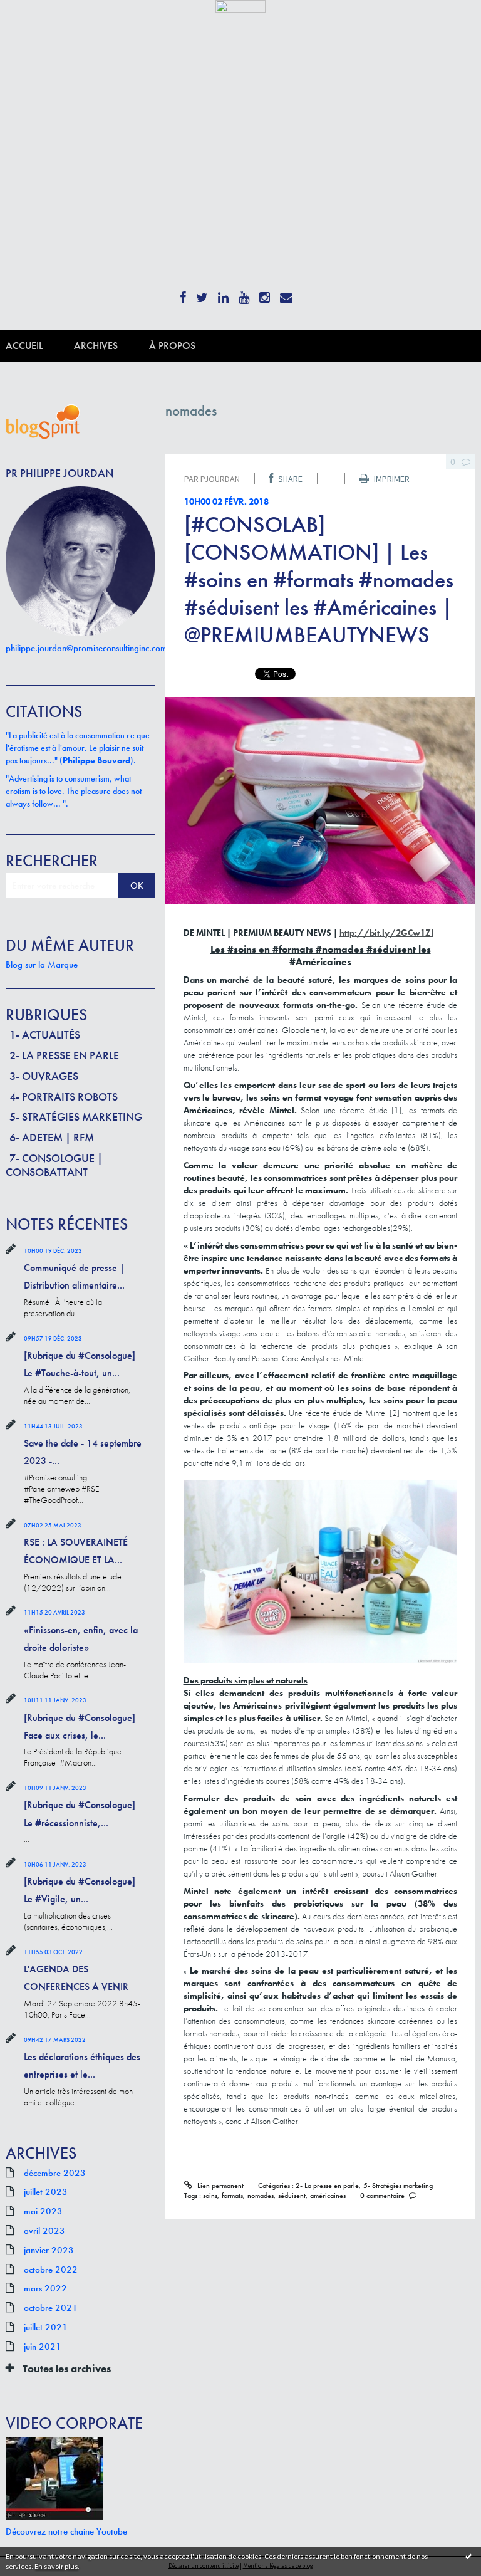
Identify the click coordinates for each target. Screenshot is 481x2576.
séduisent (292, 2196)
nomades (261, 2196)
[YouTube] (244, 294)
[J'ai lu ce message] (468, 2556)
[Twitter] (202, 294)
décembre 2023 (55, 2173)
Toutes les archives (67, 2369)
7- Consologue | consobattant (54, 1165)
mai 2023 (43, 2211)
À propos (172, 346)
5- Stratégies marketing (76, 1117)
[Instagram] (265, 294)
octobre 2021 (51, 2308)
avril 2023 (44, 2231)
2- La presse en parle (64, 1055)
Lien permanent (219, 2186)
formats (232, 2196)
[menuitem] (40, 346)
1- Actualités (45, 1034)
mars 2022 (45, 2288)
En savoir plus (56, 2566)
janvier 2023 (49, 2250)
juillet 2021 (46, 2327)
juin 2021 (43, 2347)
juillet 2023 (46, 2192)
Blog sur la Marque (42, 965)
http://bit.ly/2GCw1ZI (386, 933)
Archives (96, 346)
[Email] (286, 294)
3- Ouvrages (44, 1076)
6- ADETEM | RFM (52, 1137)
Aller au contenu (37, 23)
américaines (328, 2196)
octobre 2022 (51, 2270)
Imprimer (391, 479)
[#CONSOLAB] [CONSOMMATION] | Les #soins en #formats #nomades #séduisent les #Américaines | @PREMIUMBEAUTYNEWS (319, 580)
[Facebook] (183, 294)
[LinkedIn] (223, 294)
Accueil (24, 346)
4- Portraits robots (64, 1097)
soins (210, 2196)
